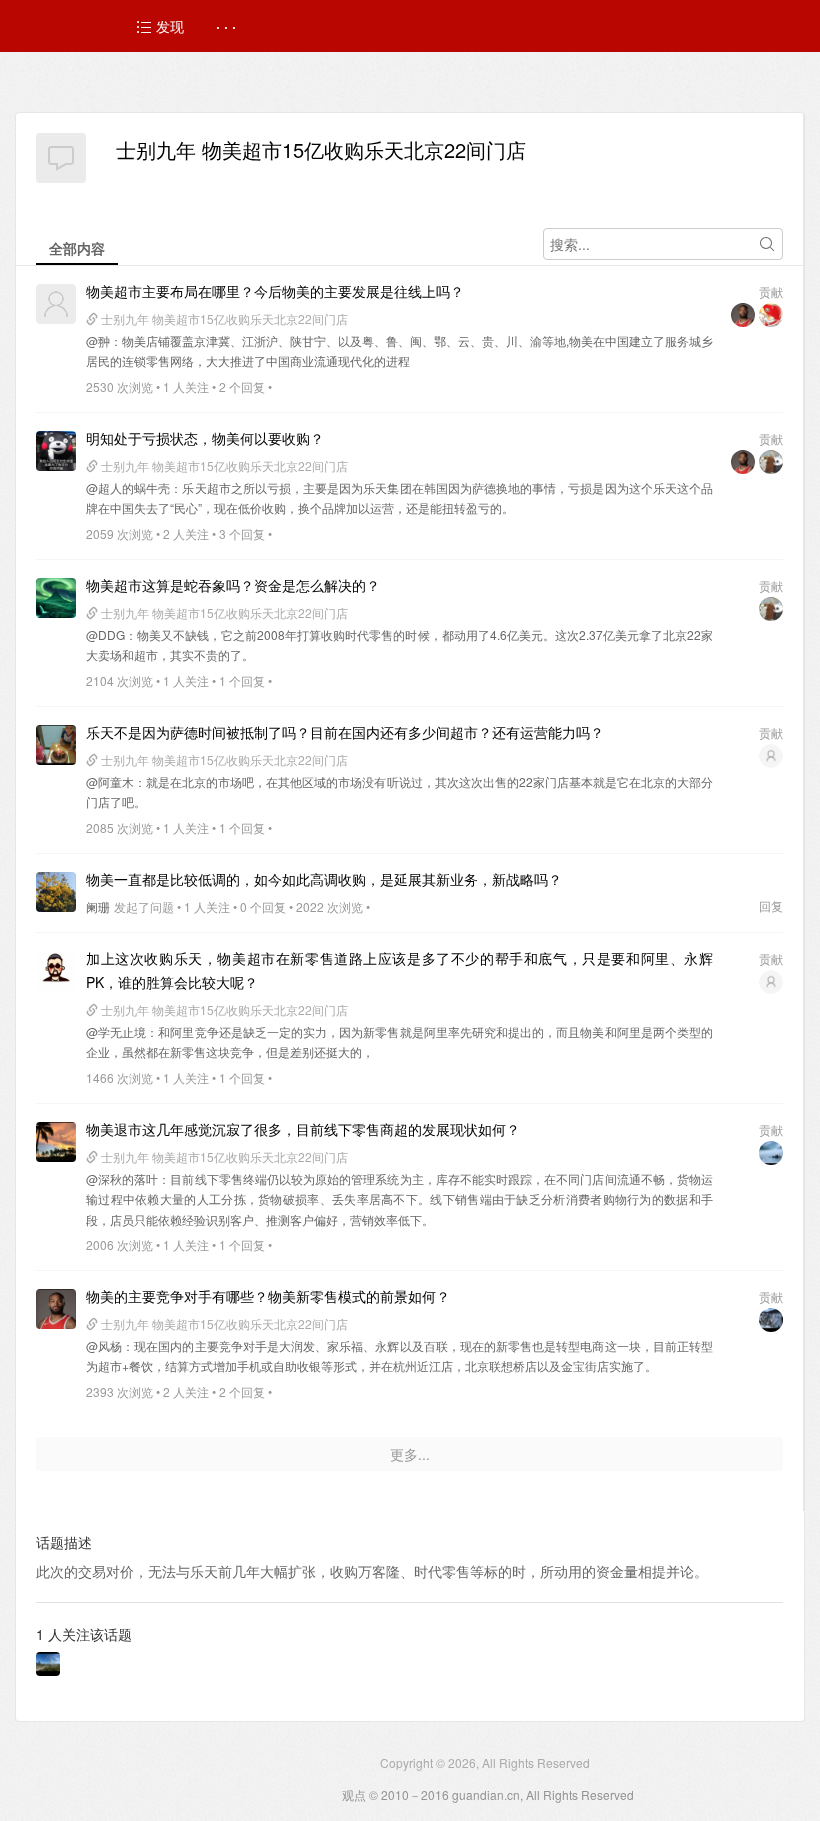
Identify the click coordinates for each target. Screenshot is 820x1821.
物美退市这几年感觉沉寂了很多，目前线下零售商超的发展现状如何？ (303, 1129)
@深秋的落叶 (122, 1178)
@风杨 (104, 1345)
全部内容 (77, 248)
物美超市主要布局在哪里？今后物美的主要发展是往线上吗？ (275, 291)
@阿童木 (110, 781)
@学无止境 (116, 1031)
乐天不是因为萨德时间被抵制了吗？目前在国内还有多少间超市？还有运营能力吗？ (345, 732)
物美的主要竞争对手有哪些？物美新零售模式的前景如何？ (268, 1296)
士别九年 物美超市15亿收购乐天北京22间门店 (321, 149)
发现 (168, 26)
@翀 (98, 340)
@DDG (105, 634)
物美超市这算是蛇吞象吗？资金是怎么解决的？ (233, 585)
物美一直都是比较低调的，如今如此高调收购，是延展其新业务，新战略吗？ (324, 879)
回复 (771, 905)
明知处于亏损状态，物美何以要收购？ (205, 438)
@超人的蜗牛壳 (128, 487)
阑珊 (98, 906)
